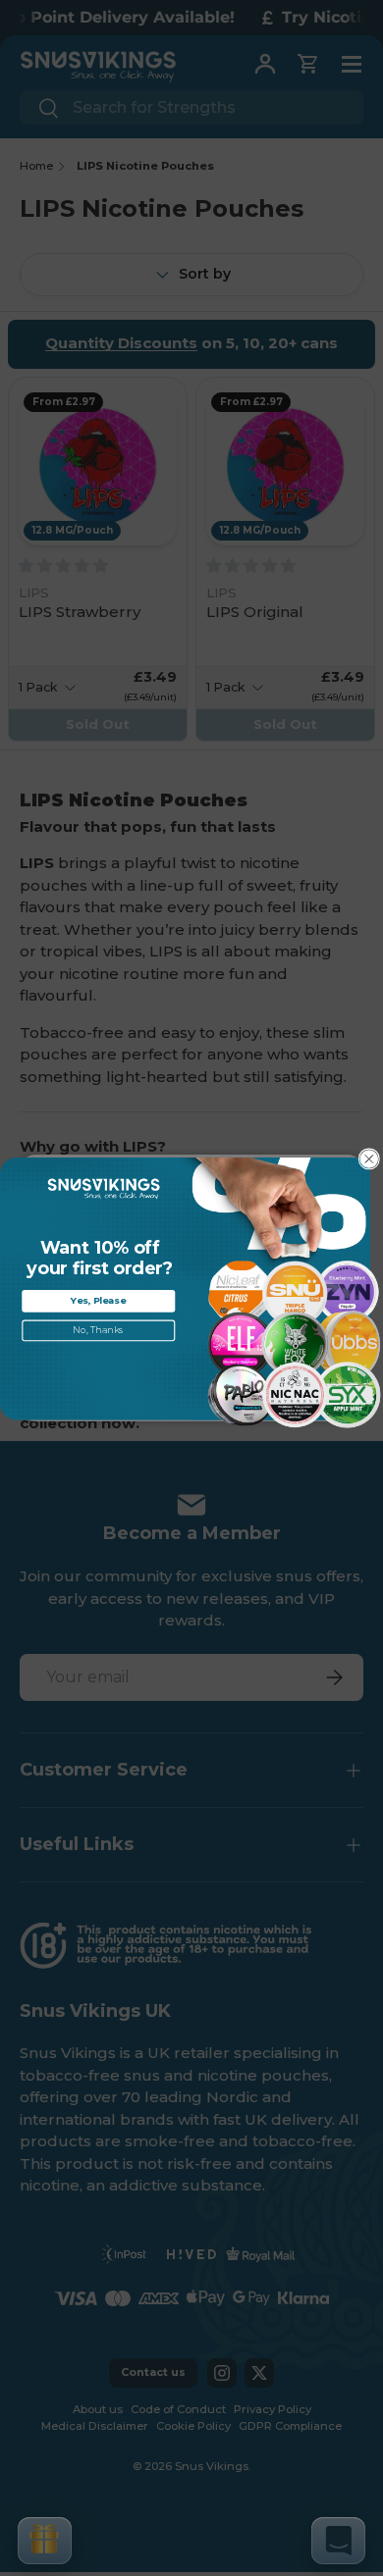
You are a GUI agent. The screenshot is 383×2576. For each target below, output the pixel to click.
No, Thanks (98, 1330)
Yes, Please (98, 1300)
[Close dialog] (369, 1159)
